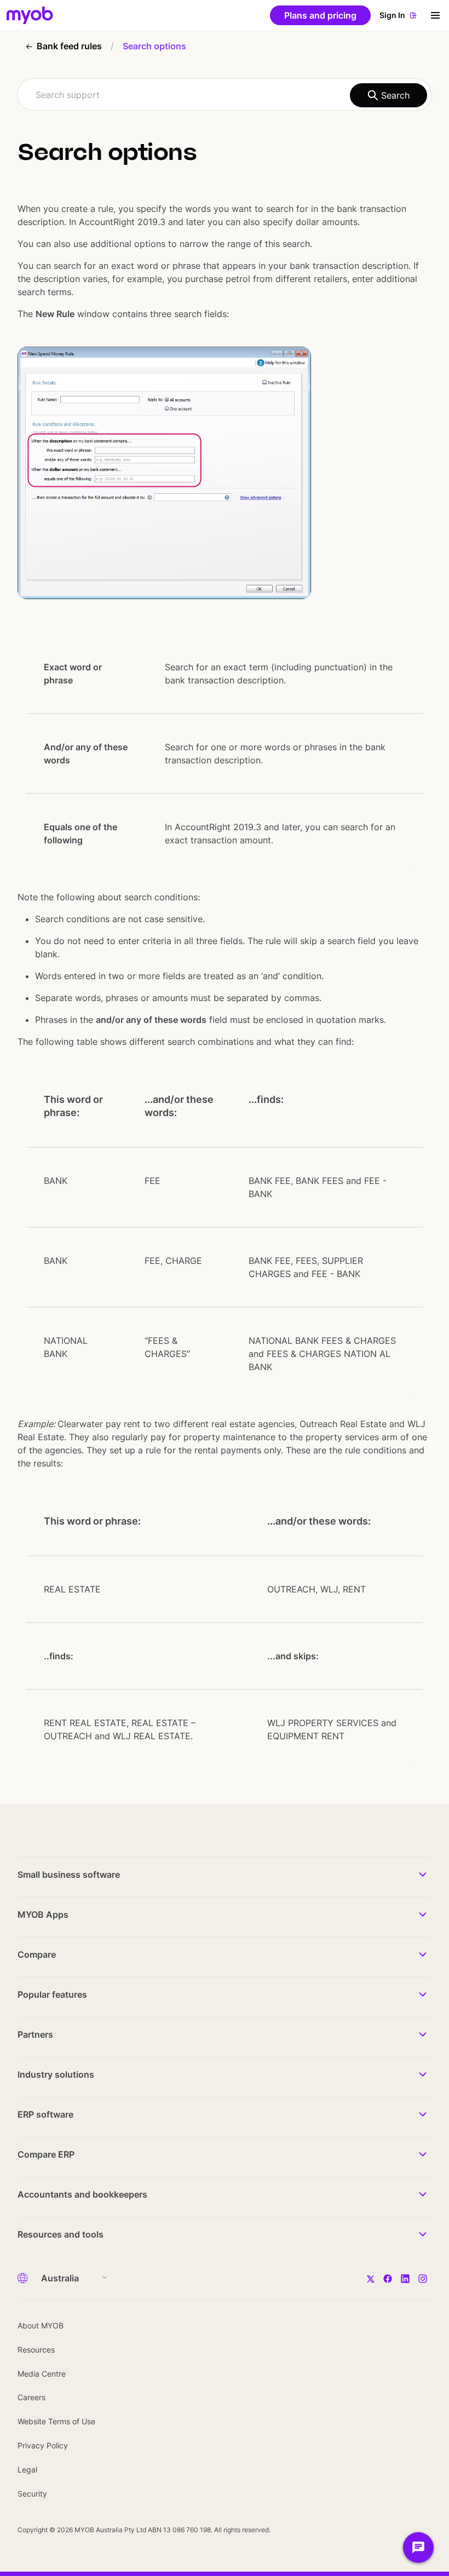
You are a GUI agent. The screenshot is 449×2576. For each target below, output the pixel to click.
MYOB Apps (43, 1914)
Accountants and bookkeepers (82, 2194)
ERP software (45, 2114)
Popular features (52, 1994)
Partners (35, 2034)
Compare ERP (46, 2154)
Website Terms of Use (56, 2421)
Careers (31, 2397)
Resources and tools (61, 2234)
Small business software (69, 1875)
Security (32, 2494)
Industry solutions (56, 2074)
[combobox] (225, 94)
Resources (36, 2350)
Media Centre (42, 2374)
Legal (27, 2469)
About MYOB (41, 2325)
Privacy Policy (43, 2445)
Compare (37, 1954)
